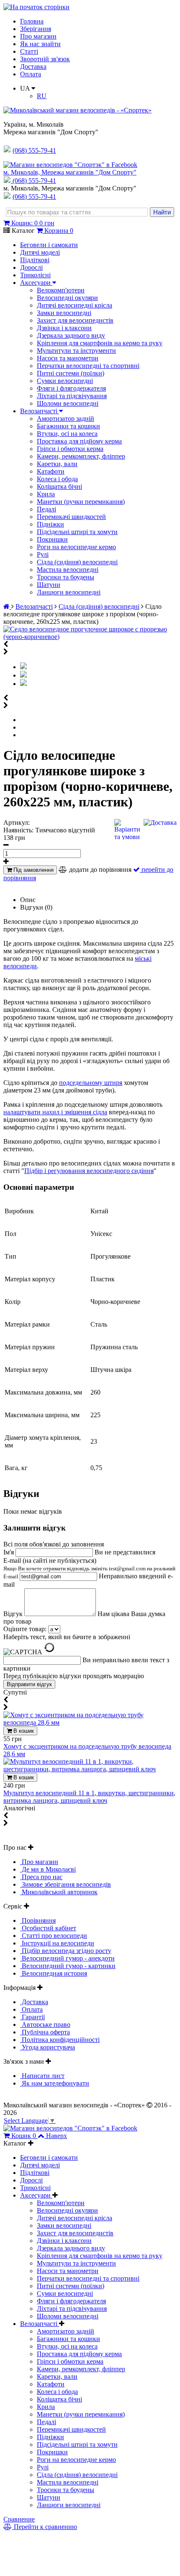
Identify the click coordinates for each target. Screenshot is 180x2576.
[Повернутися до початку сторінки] (36, 7)
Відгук (14, 1614)
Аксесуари (36, 283)
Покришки (52, 539)
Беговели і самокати (49, 245)
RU (42, 96)
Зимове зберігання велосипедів (66, 1884)
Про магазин (38, 36)
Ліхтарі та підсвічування (72, 396)
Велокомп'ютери (61, 290)
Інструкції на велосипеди (57, 1943)
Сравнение (19, 2519)
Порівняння (38, 1920)
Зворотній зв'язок (45, 59)
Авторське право (45, 2025)
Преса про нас (41, 1877)
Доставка (33, 66)
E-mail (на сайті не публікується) (89, 1568)
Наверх (57, 2136)
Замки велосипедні (64, 313)
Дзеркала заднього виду (71, 335)
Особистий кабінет (48, 1928)
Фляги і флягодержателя (71, 388)
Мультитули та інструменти (76, 351)
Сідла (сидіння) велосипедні (77, 562)
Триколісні (35, 275)
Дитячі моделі (40, 252)
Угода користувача (48, 2047)
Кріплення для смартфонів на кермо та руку (100, 343)
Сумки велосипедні (65, 381)
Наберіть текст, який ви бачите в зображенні (67, 1637)
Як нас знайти (40, 44)
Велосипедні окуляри (67, 298)
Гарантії (32, 2017)
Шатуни (49, 585)
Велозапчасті (40, 411)
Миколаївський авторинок (59, 1892)
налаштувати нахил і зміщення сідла (55, 1112)
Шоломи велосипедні (68, 403)
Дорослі (31, 267)
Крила (46, 494)
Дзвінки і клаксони (64, 328)
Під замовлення (33, 870)
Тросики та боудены (66, 577)
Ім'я (9, 1552)
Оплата (31, 74)
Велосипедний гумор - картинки (68, 1966)
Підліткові (35, 260)
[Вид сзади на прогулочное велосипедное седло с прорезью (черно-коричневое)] (23, 675)
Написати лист (42, 2076)
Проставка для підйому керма (79, 441)
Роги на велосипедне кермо (76, 547)
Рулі (43, 554)
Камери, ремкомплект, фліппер (81, 456)
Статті (29, 51)
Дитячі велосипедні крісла (75, 305)
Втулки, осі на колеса (67, 434)
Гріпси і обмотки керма (70, 449)
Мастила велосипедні (68, 570)
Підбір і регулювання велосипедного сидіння (89, 1171)
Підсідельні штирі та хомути (77, 532)
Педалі (46, 509)
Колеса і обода (57, 479)
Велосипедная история (54, 1973)
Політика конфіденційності (60, 2040)
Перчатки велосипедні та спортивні (88, 366)
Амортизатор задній (66, 418)
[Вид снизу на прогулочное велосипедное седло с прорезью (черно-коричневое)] (23, 684)
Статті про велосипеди (54, 1936)
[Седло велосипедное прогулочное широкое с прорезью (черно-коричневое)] (90, 637)
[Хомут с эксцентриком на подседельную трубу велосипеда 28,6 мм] (90, 1722)
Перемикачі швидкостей (71, 517)
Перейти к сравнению (45, 2527)
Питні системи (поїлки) (71, 373)
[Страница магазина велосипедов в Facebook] (70, 165)
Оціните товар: (25, 1629)
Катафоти (51, 471)
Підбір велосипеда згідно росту (66, 1951)
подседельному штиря (91, 1083)
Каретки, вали (57, 464)
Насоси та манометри (68, 358)
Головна (32, 21)
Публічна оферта (45, 2032)
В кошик (23, 1731)
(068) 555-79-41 (34, 181)
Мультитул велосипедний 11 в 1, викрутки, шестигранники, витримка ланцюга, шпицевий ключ (89, 1797)
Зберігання (36, 29)
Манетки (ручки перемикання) (81, 502)
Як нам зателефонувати (55, 2083)
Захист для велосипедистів (75, 320)
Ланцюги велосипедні (69, 592)
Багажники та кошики (68, 426)
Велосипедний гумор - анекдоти (67, 1958)
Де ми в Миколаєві (48, 1869)
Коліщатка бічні (59, 486)
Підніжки (50, 524)
